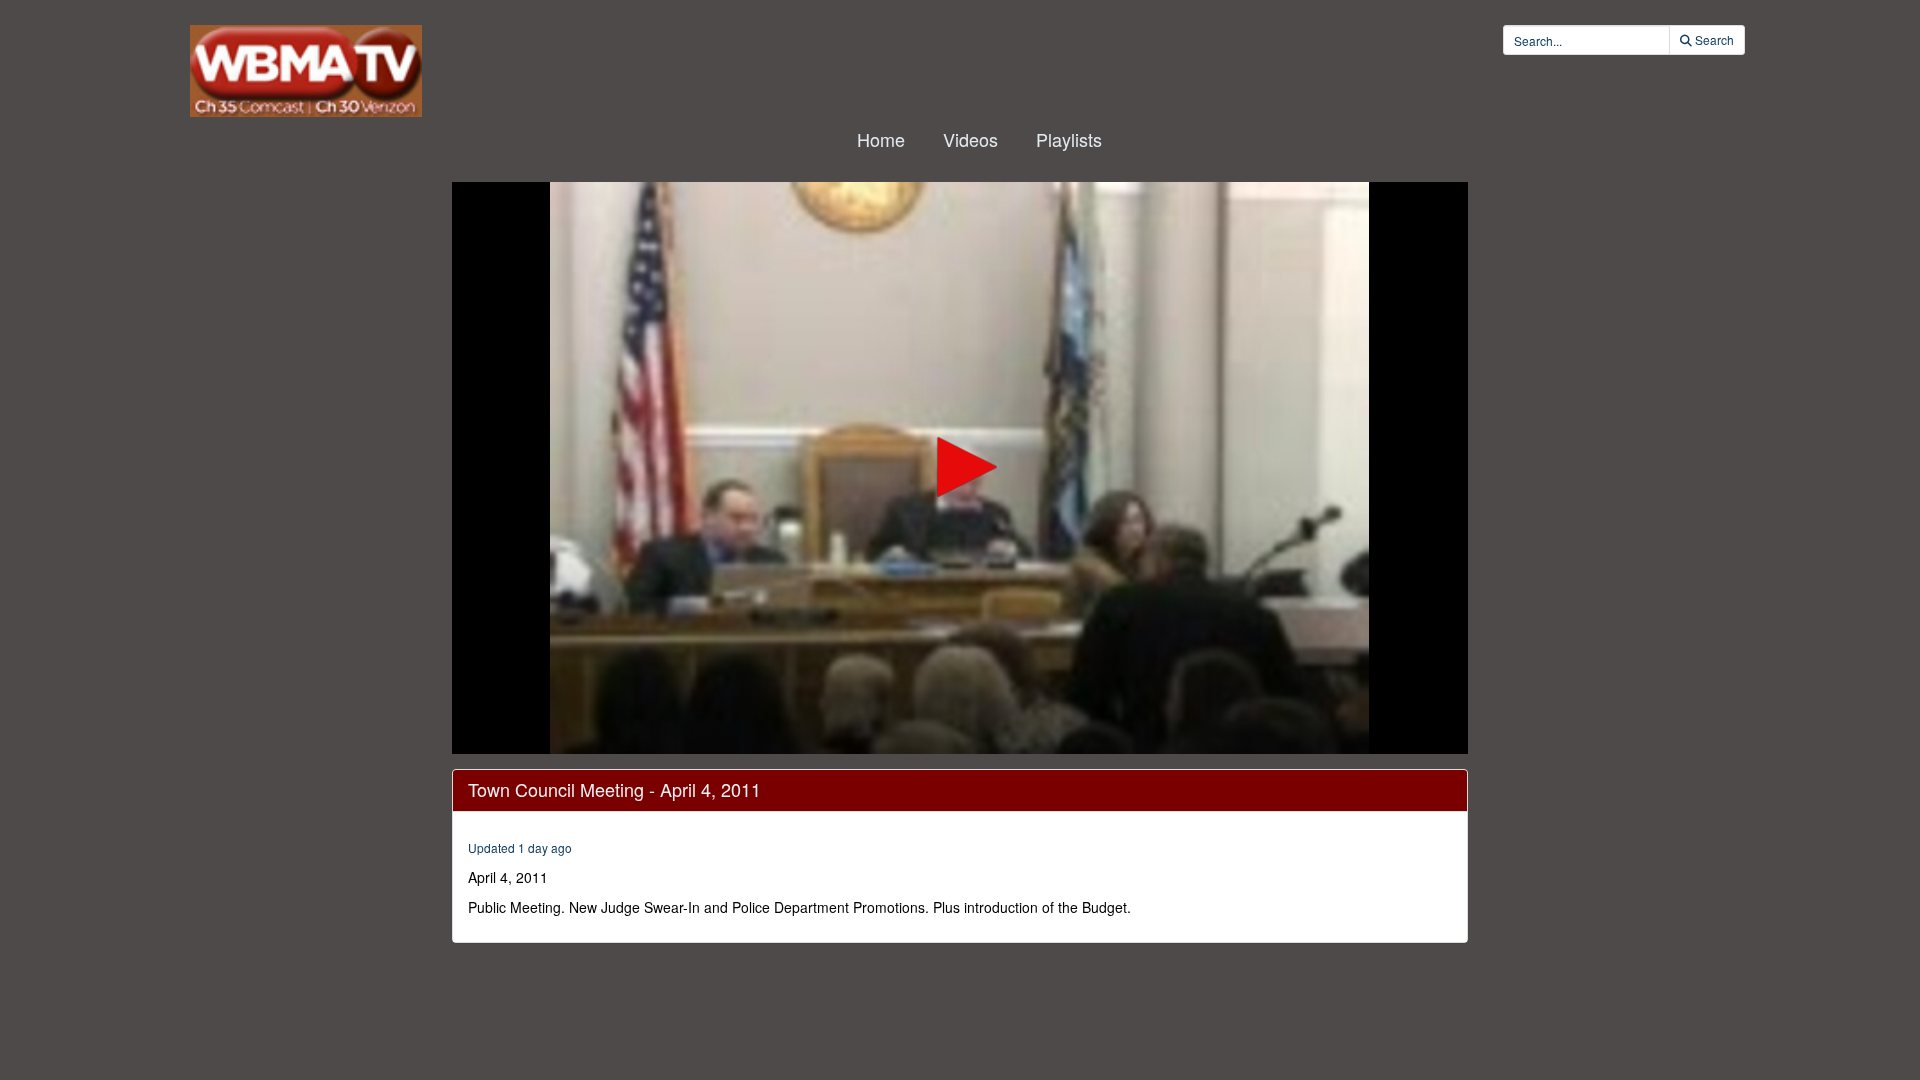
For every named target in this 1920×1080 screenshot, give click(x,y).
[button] (960, 467)
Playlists (1069, 139)
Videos (970, 139)
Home (881, 139)
